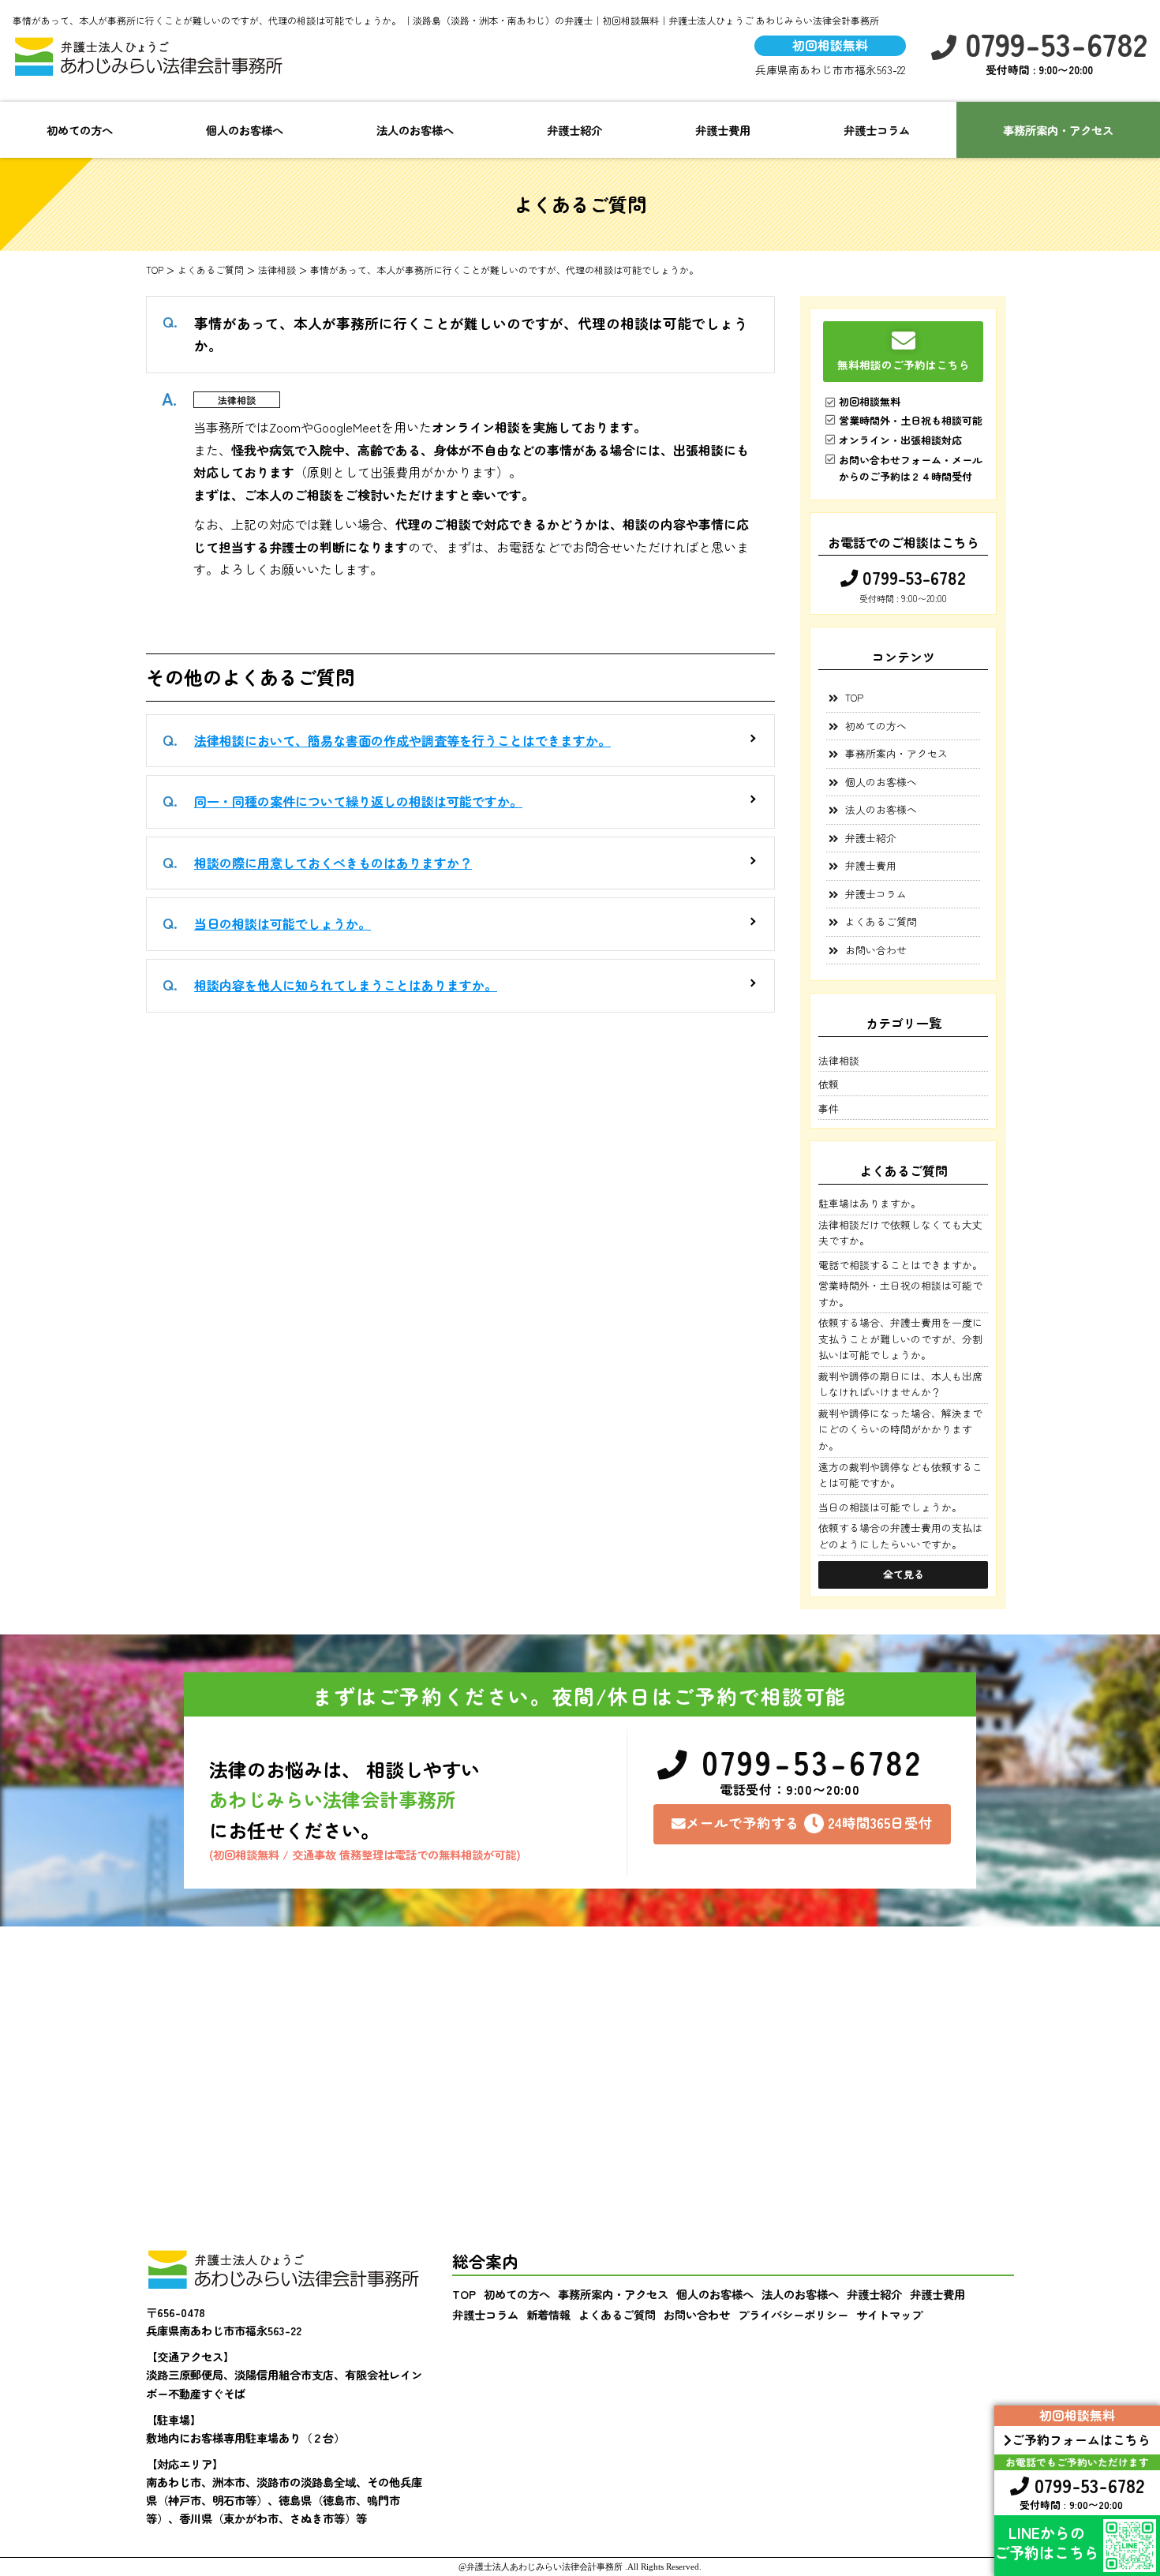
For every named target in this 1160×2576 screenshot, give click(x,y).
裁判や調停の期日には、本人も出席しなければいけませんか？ (900, 1384)
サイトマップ (889, 2314)
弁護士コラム (877, 130)
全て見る (904, 1574)
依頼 (829, 1084)
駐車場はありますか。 (870, 1203)
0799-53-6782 (1052, 44)
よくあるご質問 (881, 921)
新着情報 (548, 2314)
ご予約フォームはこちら (1081, 2439)
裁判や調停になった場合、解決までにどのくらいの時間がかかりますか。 (900, 1429)
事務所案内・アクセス (1058, 130)
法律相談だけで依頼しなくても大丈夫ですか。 (900, 1232)
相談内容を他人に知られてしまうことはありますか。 (346, 985)
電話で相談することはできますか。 (900, 1265)
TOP (854, 697)
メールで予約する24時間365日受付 (809, 1823)
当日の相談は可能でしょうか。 (283, 923)
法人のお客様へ (415, 130)
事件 (829, 1108)
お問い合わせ (876, 950)
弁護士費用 (723, 130)
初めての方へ (80, 130)
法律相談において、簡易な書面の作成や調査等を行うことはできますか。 (402, 740)
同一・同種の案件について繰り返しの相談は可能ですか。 (358, 801)
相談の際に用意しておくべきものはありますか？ (333, 863)
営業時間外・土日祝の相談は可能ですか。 (900, 1293)
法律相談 (237, 400)
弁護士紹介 (574, 130)
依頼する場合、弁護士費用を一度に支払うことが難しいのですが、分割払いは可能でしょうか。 (900, 1339)
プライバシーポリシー (793, 2314)
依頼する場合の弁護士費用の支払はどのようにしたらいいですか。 (900, 1535)
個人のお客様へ (245, 130)
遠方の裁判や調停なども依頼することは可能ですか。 (900, 1475)
